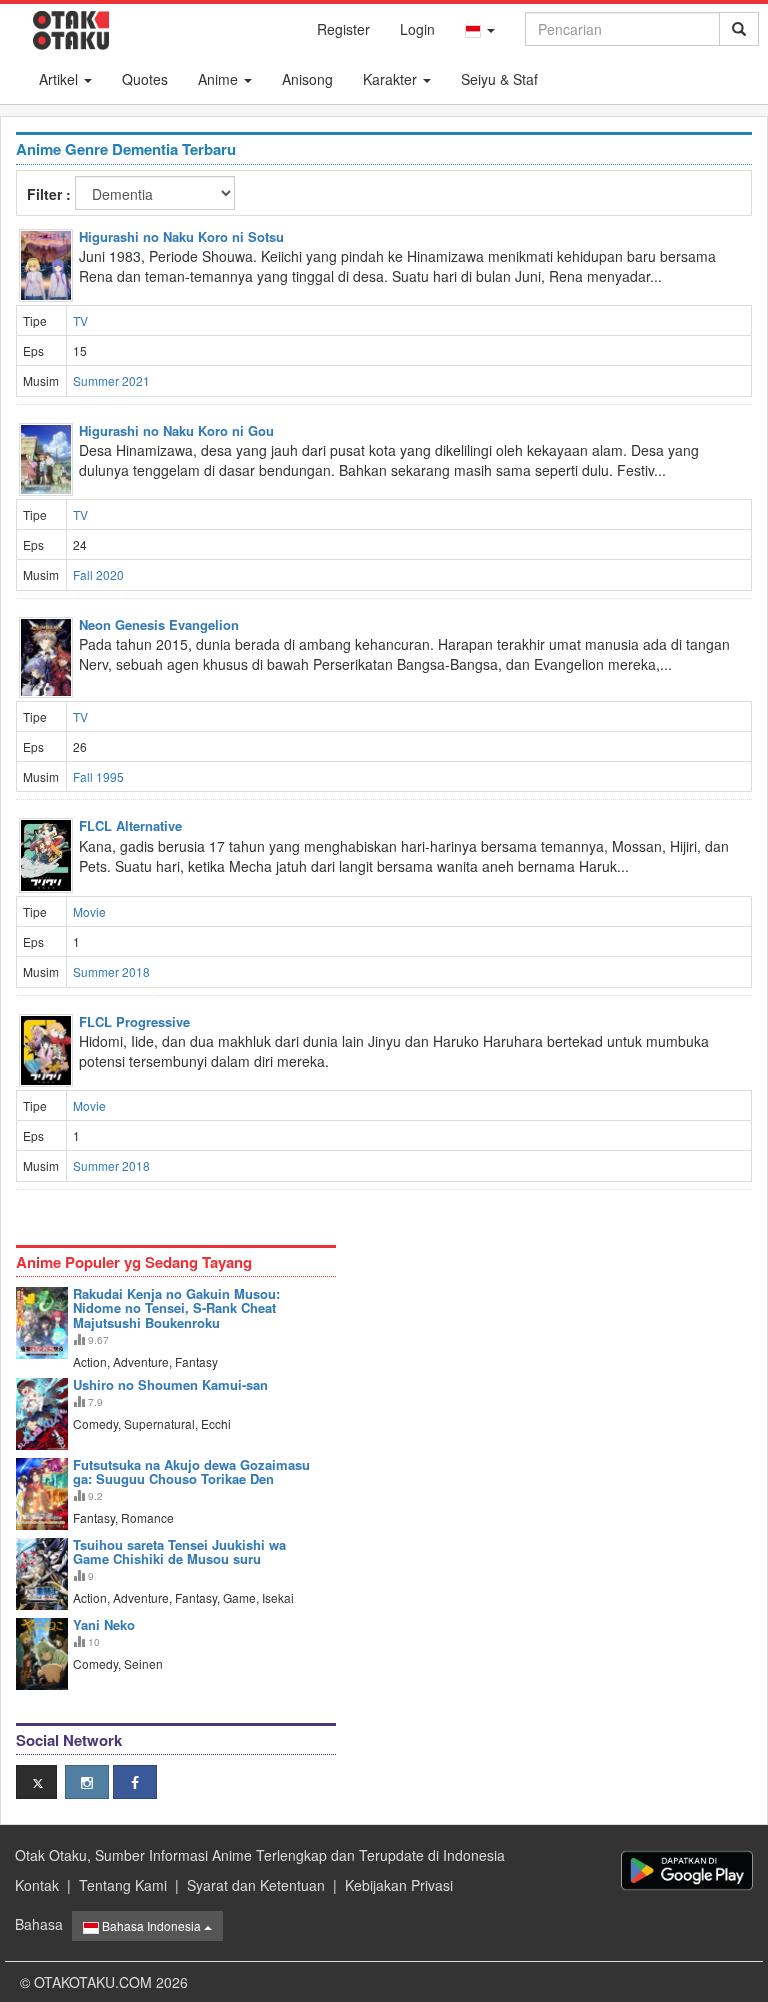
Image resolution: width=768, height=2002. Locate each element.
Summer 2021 (111, 380)
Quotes (145, 79)
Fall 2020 (98, 574)
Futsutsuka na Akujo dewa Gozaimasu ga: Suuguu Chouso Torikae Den (191, 1471)
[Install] (687, 1870)
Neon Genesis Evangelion (159, 624)
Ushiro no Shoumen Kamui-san (170, 1384)
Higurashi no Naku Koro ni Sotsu (181, 236)
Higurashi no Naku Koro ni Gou (176, 430)
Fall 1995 (98, 776)
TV (80, 320)
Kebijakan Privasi (399, 1885)
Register (343, 29)
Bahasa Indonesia (151, 1925)
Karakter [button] (392, 79)
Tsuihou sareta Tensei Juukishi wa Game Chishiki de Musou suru (179, 1551)
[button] (480, 29)
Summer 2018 (111, 971)
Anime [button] (220, 79)
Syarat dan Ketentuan (256, 1885)
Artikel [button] (60, 79)
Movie (89, 911)
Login (417, 29)
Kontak (37, 1885)
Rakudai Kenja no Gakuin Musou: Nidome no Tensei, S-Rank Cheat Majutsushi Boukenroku (176, 1308)
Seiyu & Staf (499, 79)
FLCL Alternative (130, 825)
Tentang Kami (123, 1885)
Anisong (307, 79)
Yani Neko (104, 1624)
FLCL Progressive (134, 1021)
